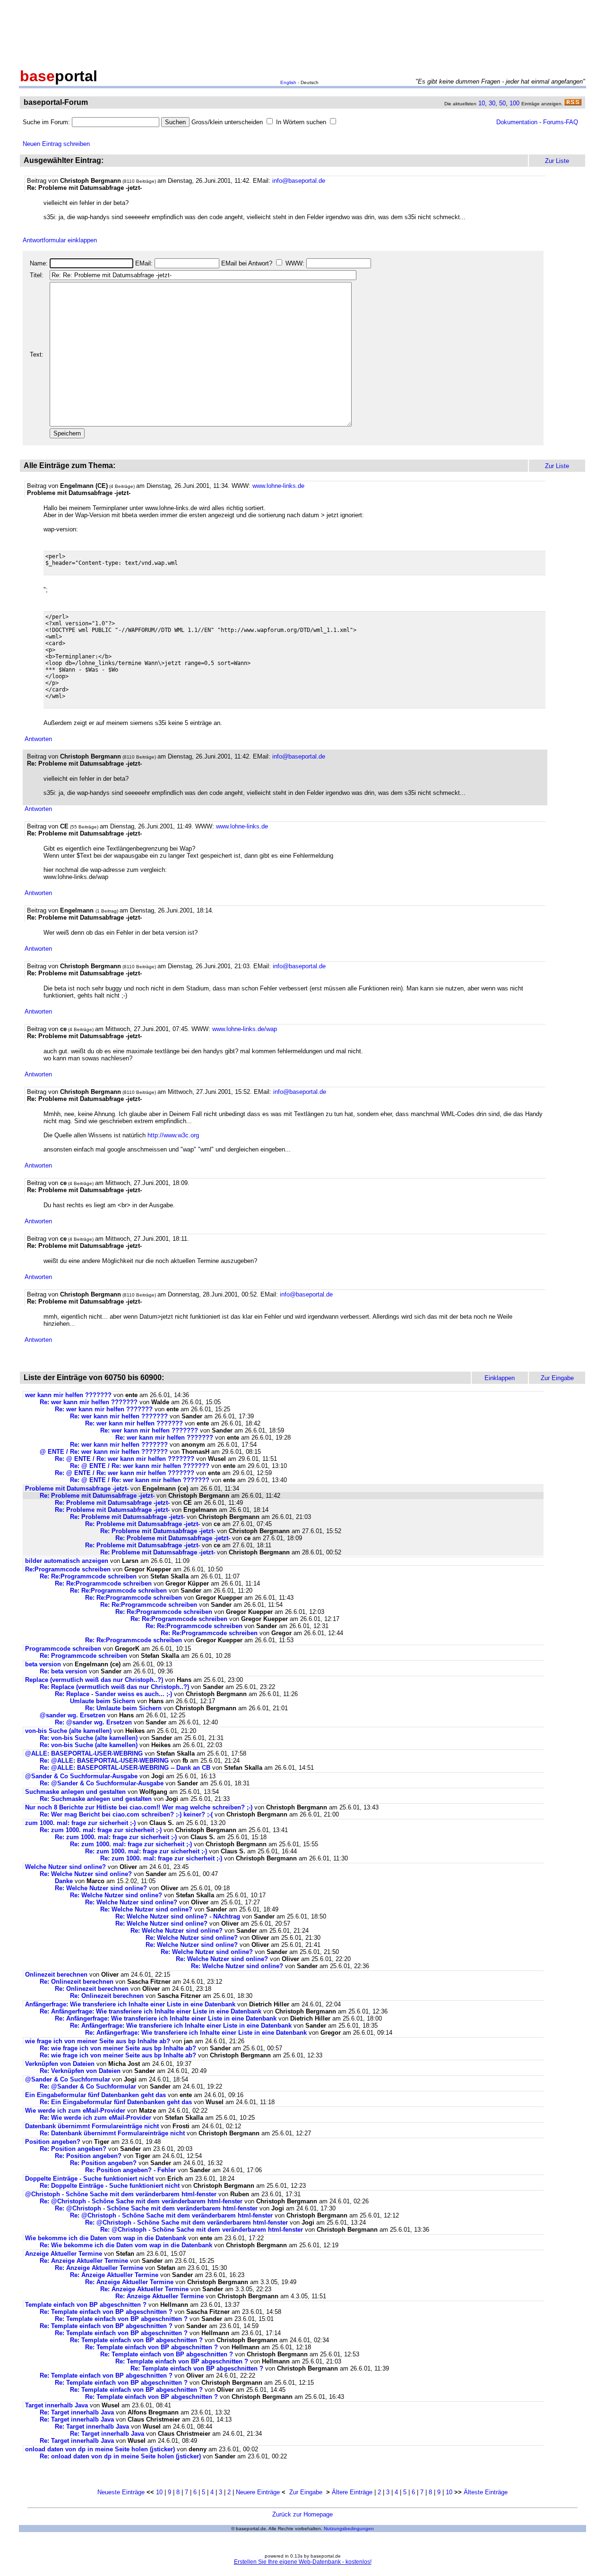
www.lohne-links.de (278, 486)
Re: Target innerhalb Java (77, 2412)
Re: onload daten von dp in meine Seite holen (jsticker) (120, 2456)
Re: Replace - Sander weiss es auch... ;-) (113, 1694)
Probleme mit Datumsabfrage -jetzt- (77, 1488)
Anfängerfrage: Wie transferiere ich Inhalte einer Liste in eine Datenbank (130, 2004)
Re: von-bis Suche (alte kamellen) (89, 1738)
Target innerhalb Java (56, 2405)
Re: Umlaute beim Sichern (123, 1708)
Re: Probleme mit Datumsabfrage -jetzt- (97, 1496)
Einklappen (500, 1378)
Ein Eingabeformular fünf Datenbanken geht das (95, 2095)
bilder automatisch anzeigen (68, 1561)
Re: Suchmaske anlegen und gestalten (96, 1799)
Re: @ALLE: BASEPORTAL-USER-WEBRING (104, 1761)
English (288, 82)
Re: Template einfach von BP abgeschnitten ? (106, 2312)
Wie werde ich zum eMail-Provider (75, 2111)
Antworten (38, 739)
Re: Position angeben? (73, 2149)
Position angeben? (53, 2142)
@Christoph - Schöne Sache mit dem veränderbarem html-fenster (121, 2194)
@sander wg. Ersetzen (73, 1715)
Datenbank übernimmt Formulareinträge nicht (92, 2126)
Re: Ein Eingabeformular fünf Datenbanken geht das (116, 2102)
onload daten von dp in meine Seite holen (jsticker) (100, 2449)
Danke (64, 1881)
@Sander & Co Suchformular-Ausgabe (81, 1776)
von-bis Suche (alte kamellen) (68, 1731)
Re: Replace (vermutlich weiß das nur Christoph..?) (114, 1687)
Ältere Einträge (352, 2492)
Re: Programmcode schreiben (83, 1656)
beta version (43, 1664)
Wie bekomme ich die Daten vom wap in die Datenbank (106, 2238)
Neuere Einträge (258, 2492)
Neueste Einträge (121, 2492)
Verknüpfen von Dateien (60, 2064)
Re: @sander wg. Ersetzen (93, 1722)
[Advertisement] (302, 32)
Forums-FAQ (561, 122)
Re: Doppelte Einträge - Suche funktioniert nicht (110, 2186)
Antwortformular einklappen (60, 240)
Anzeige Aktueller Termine (64, 2254)
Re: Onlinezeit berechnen (77, 1982)
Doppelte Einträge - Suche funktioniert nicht (89, 2179)
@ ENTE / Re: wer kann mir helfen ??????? (104, 1452)
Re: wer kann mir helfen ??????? (89, 1402)
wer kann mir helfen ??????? (68, 1395)
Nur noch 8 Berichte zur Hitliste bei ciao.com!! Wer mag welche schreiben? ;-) (139, 1807)
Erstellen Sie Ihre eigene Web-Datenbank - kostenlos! (303, 2562)
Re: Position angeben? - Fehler (130, 2170)
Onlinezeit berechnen (56, 1975)
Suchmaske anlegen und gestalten (75, 1792)
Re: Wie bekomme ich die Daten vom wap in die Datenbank (126, 2245)
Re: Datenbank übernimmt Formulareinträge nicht (112, 2133)
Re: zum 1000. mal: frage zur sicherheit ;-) (101, 1830)
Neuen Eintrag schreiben (56, 144)
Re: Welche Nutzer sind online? (86, 1874)
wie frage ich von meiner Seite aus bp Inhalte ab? (98, 2041)
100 (514, 103)
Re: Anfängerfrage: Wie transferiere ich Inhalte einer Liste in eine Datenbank (151, 2011)
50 (502, 103)
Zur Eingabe (306, 2492)
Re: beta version (63, 1671)
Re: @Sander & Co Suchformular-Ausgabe (102, 1783)
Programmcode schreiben (63, 1649)
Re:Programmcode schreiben (68, 1569)
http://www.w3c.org (173, 1135)
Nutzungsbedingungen (349, 2529)
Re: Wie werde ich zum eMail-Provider (95, 2118)
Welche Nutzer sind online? (65, 1867)
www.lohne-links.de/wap (245, 1029)
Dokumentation (517, 122)
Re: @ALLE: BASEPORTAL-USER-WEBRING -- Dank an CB (125, 1768)
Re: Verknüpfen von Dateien (80, 2071)
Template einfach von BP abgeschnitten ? (86, 2305)
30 (492, 103)
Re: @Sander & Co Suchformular (88, 2086)
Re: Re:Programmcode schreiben (88, 1576)
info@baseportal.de (299, 181)
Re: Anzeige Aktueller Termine (84, 2261)
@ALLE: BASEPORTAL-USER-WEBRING (84, 1753)
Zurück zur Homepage (302, 2514)
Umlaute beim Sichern (103, 1701)
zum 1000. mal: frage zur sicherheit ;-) (80, 1823)
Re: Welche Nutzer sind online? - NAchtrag (178, 1916)
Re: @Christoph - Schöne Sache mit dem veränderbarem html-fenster (141, 2201)
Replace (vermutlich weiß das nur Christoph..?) (94, 1680)
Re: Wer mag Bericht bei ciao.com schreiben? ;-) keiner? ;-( (126, 1814)
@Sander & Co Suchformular (68, 2079)
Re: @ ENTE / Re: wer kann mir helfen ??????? (125, 1459)
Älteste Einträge (486, 2492)
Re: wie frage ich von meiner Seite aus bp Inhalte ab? (118, 2048)
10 (482, 103)
